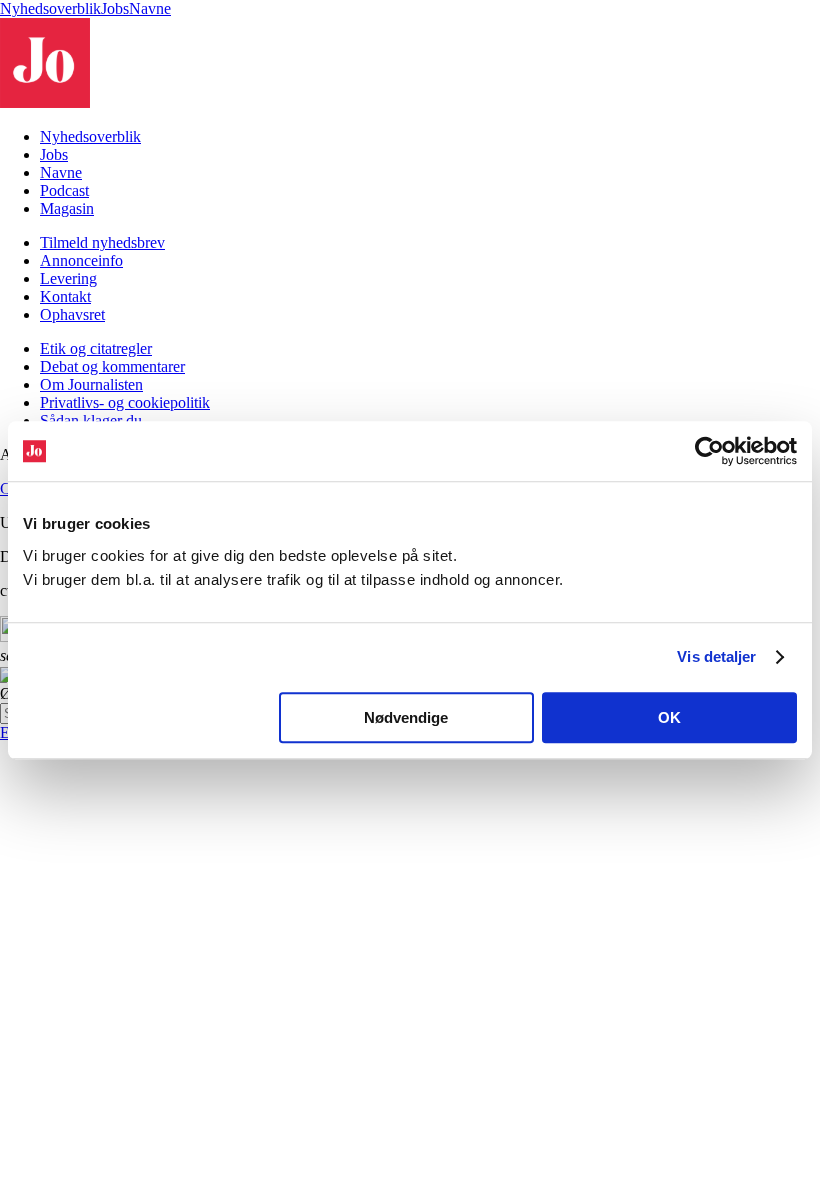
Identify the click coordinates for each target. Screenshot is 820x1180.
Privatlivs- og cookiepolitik (125, 402)
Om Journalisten (91, 384)
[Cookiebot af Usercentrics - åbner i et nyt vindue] (709, 451)
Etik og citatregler (96, 348)
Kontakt (65, 296)
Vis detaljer (716, 656)
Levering (68, 278)
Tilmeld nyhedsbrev (102, 242)
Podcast (64, 190)
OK (669, 717)
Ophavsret (72, 314)
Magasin (67, 208)
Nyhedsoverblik (50, 8)
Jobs (115, 8)
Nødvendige (406, 717)
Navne (150, 8)
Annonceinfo (81, 260)
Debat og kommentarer (112, 366)
